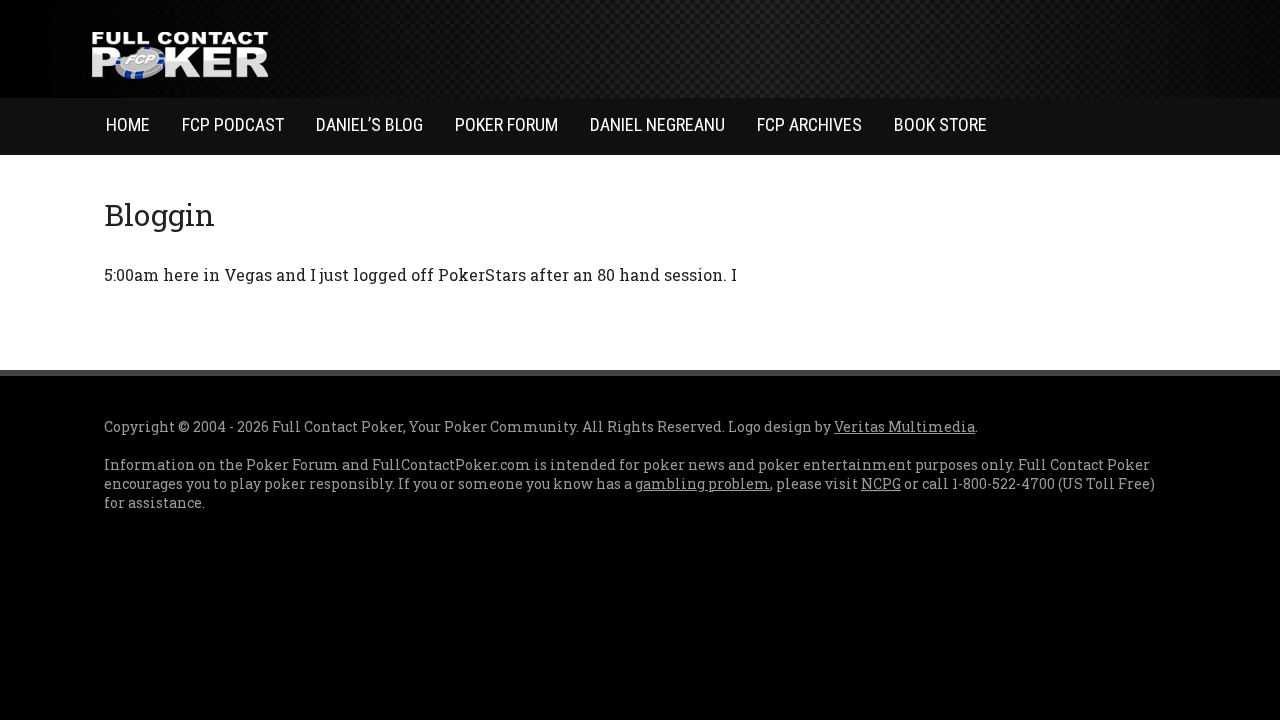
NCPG (881, 483)
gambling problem (702, 483)
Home (128, 124)
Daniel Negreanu (657, 124)
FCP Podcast (233, 124)
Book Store (940, 124)
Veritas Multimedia (904, 426)
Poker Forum (506, 124)
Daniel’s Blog (369, 124)
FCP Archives (809, 124)
